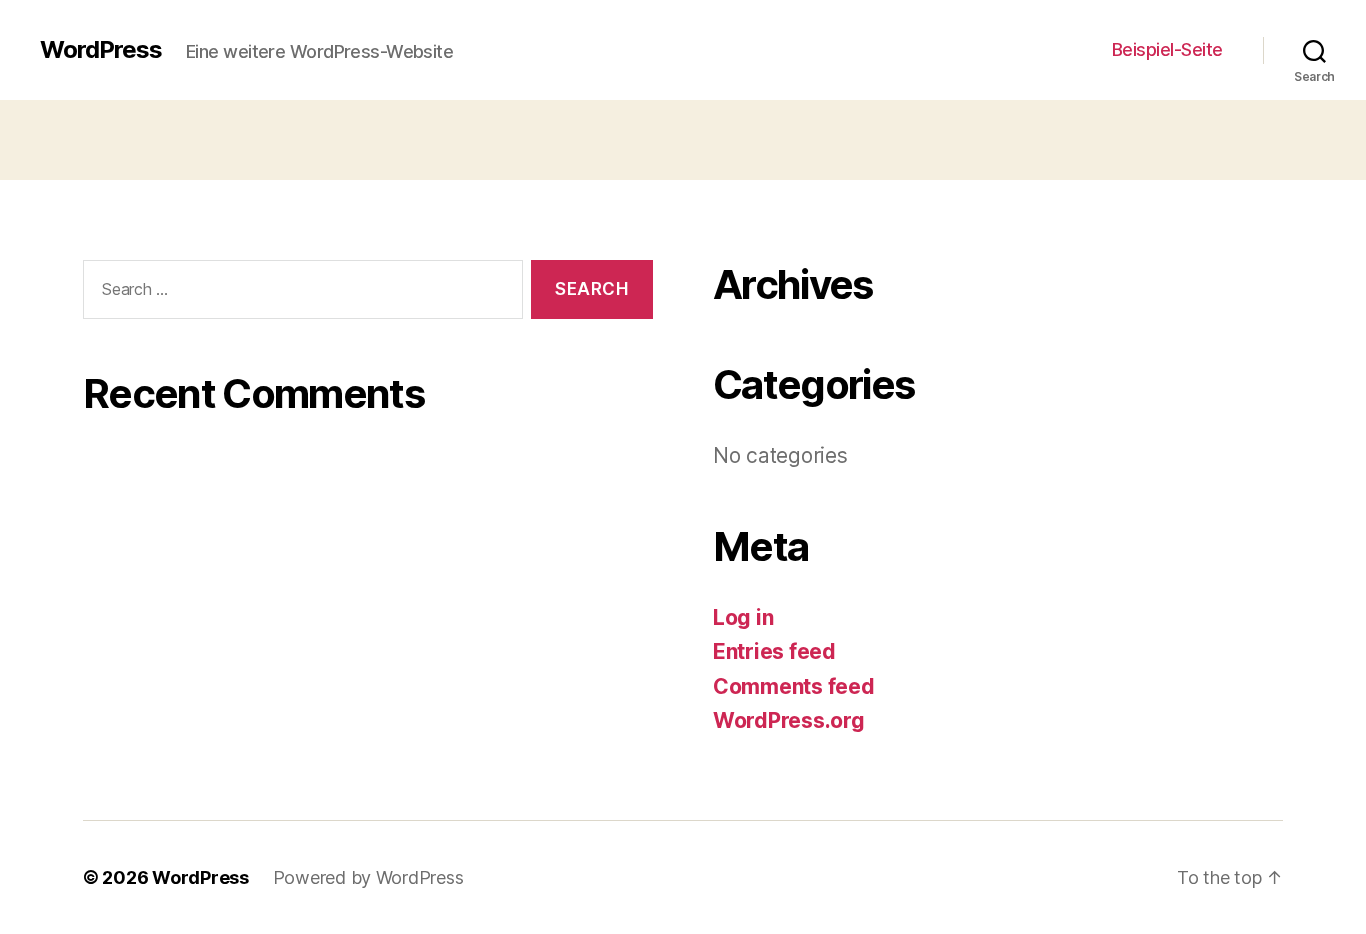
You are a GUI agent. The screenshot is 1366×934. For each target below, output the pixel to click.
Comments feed (794, 686)
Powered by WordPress (368, 877)
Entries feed (774, 651)
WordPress (101, 50)
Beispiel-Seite (1167, 49)
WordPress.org (789, 720)
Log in (743, 617)
